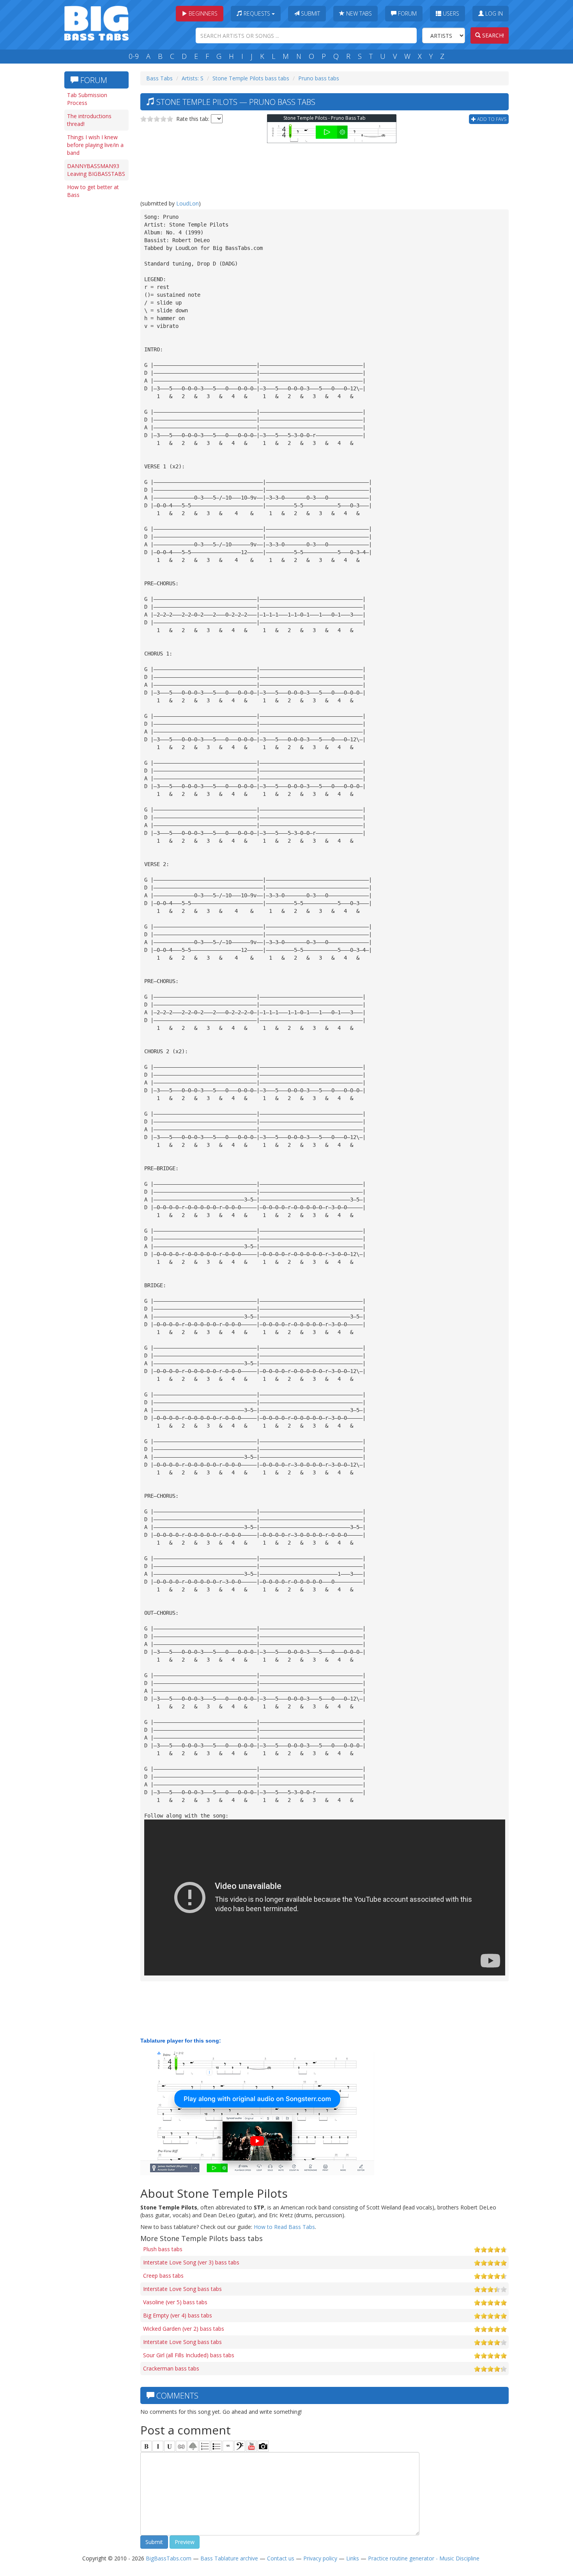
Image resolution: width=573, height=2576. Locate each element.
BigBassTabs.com (169, 2558)
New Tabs (358, 13)
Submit (310, 13)
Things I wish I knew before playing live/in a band (95, 145)
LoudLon (187, 203)
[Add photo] (263, 2446)
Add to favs (491, 119)
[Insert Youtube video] (251, 2446)
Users (450, 13)
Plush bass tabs (163, 2249)
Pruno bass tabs (319, 78)
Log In (493, 13)
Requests (257, 13)
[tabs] (240, 2446)
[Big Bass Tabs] (96, 22)
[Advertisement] (95, 322)
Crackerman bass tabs (171, 2368)
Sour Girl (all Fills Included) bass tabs (189, 2355)
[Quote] (228, 2446)
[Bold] (146, 2446)
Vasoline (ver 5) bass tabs (175, 2302)
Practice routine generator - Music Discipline (424, 2558)
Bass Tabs (159, 78)
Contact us (281, 2558)
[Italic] (158, 2446)
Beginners (202, 13)
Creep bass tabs (163, 2276)
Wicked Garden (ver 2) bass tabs (184, 2329)
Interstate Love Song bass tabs (182, 2289)
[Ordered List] (205, 2446)
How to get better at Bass (93, 191)
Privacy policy (320, 2558)
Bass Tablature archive (229, 2558)
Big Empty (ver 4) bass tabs (178, 2315)
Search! (492, 35)
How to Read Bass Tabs (284, 2227)
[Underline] (170, 2446)
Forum (407, 13)
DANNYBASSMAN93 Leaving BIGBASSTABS (96, 170)
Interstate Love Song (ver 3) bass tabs (191, 2262)
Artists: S (193, 78)
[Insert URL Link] (181, 2446)
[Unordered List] (216, 2446)
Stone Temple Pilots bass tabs (251, 78)
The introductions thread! (89, 120)
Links (353, 2558)
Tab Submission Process (87, 99)
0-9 (134, 56)
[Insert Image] (193, 2446)
